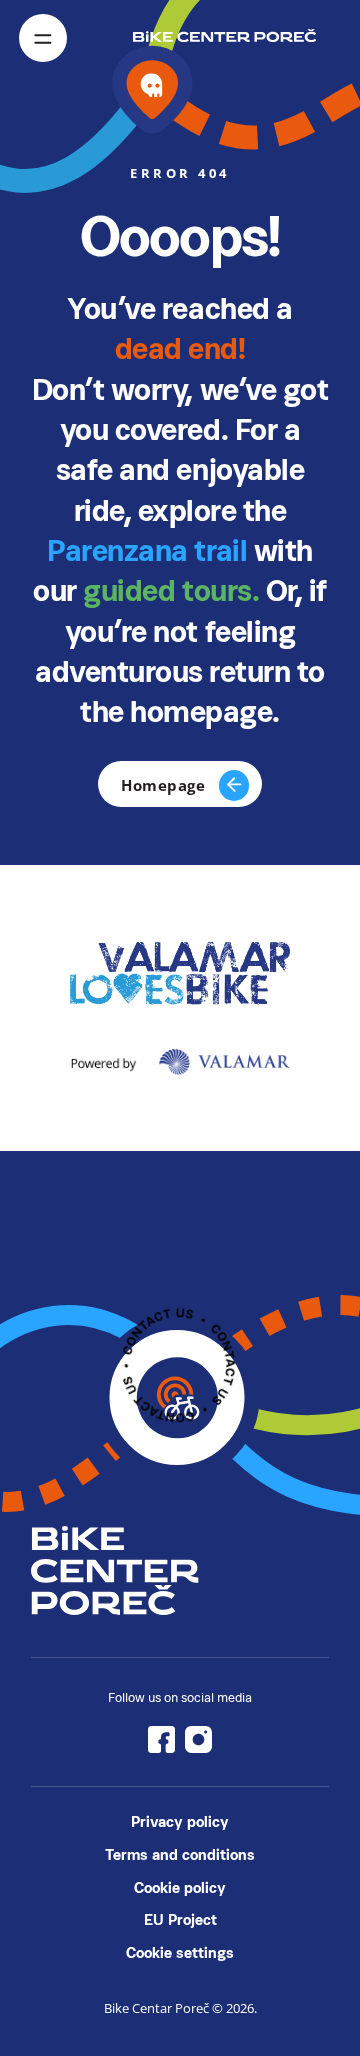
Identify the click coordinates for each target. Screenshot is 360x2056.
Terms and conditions (180, 1854)
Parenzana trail (147, 550)
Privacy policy (180, 1821)
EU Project (180, 1919)
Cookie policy (180, 1887)
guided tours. (174, 590)
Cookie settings (180, 1952)
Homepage (163, 785)
